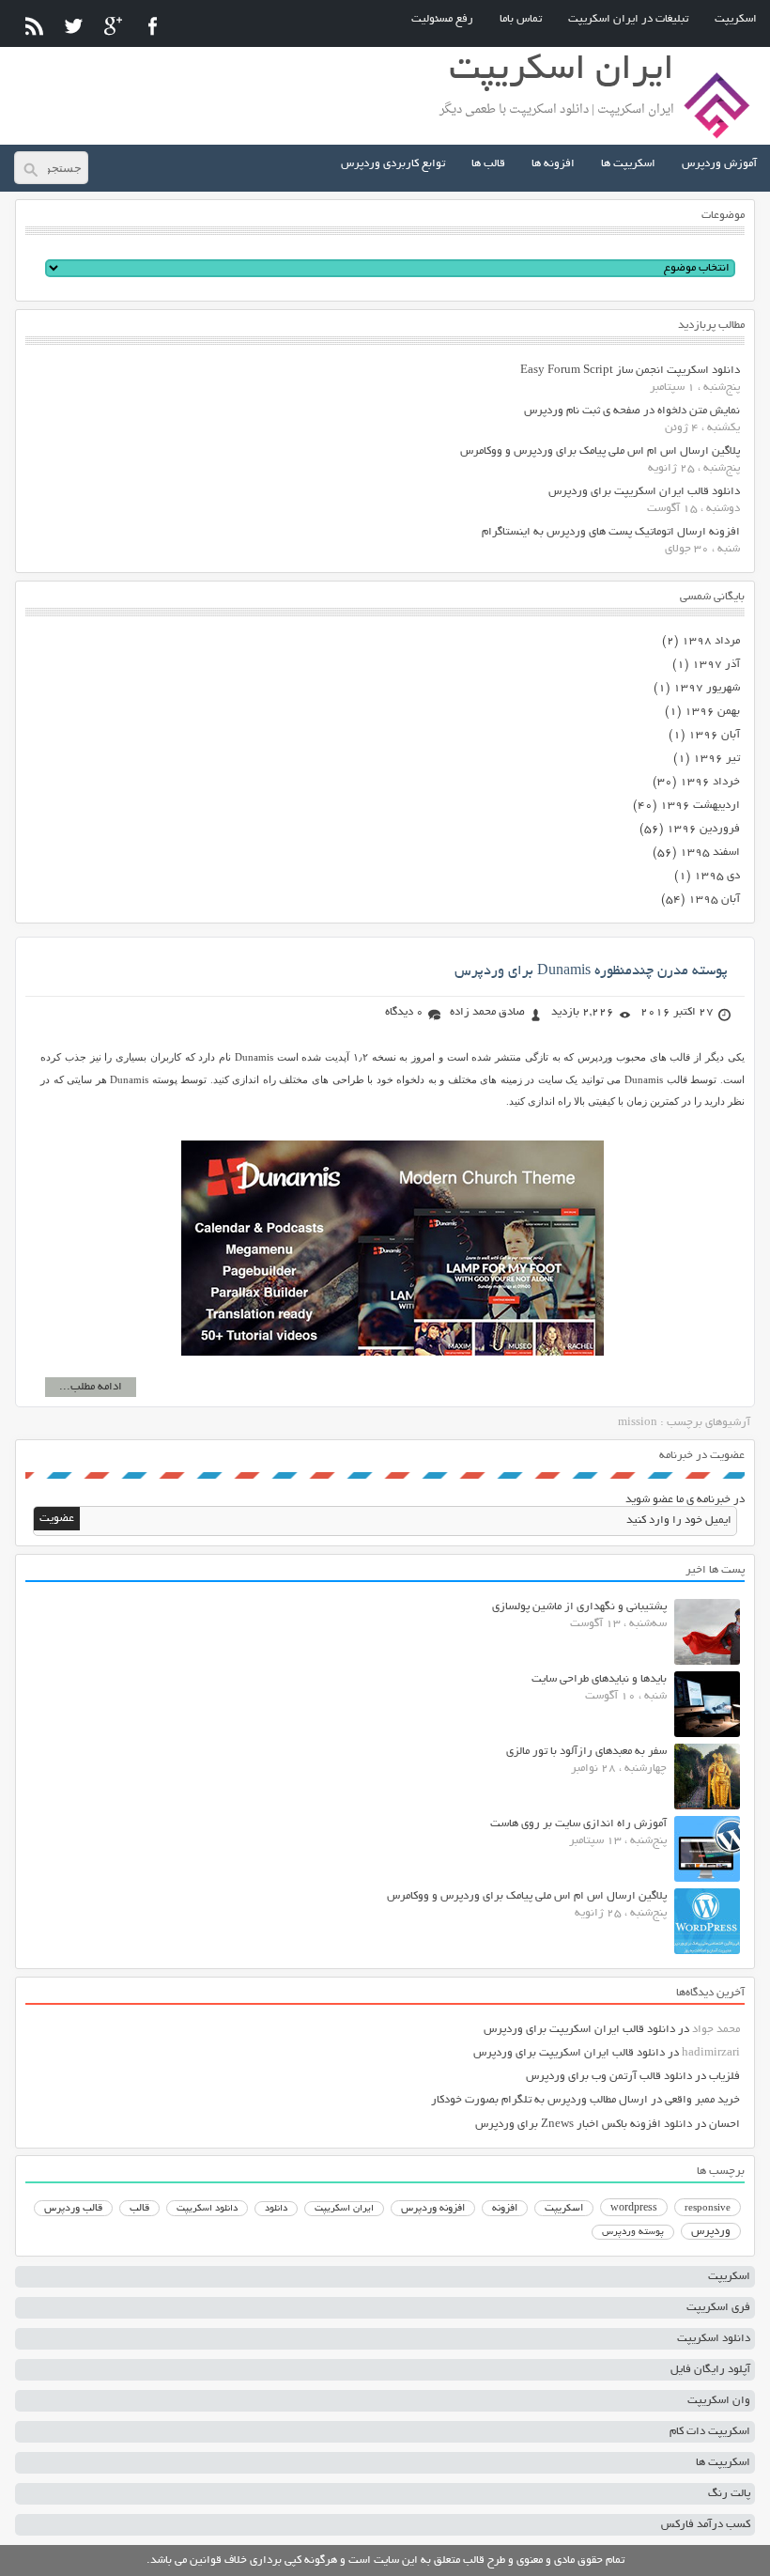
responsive (708, 2209)
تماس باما (521, 19)
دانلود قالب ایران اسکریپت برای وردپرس (644, 492)
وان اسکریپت (719, 2401)
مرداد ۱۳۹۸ (711, 641)
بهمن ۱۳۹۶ (712, 712)
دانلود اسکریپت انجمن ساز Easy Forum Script (630, 371)
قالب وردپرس (73, 2209)
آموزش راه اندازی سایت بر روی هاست (578, 1824)
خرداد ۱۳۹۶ (710, 782)
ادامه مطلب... (91, 1387)
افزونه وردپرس (433, 2209)
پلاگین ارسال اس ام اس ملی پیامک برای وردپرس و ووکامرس (600, 451)
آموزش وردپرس (719, 164)
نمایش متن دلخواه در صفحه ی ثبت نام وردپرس (632, 411)
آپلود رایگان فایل (710, 2370)
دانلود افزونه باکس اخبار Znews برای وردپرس (584, 2125)
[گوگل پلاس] (113, 26)
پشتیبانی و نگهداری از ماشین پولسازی (579, 1607)
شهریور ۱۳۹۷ (707, 688)
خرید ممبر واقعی (702, 2100)
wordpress (634, 2209)
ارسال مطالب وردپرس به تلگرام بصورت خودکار (539, 2100)
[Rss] (34, 26)
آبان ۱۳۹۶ (714, 735)
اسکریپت (736, 19)
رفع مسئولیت (442, 19)
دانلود (276, 2209)
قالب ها (488, 164)
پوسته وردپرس (633, 2233)
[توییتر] (74, 26)
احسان (724, 2125)
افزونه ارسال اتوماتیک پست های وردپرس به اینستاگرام (611, 532)
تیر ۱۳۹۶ (716, 759)
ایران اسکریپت (344, 2209)
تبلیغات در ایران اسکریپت (628, 19)
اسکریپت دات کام (710, 2432)
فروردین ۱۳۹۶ (703, 829)
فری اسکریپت (718, 2308)
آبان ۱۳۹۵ (714, 900)
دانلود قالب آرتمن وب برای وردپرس (609, 2077)
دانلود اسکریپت (207, 2209)
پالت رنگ (729, 2494)
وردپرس (711, 2232)
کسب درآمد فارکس (706, 2525)
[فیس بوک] (153, 26)
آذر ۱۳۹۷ (716, 665)
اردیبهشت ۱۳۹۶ (700, 806)
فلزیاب (724, 2077)
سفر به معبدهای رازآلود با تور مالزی (586, 1752)
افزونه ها (553, 164)
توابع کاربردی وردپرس (393, 164)
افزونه (505, 2209)
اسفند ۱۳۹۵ (710, 853)
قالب (139, 2209)
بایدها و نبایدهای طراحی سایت (599, 1679)
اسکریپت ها (628, 164)
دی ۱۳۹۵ (717, 876)
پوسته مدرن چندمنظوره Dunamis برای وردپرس (591, 971)
